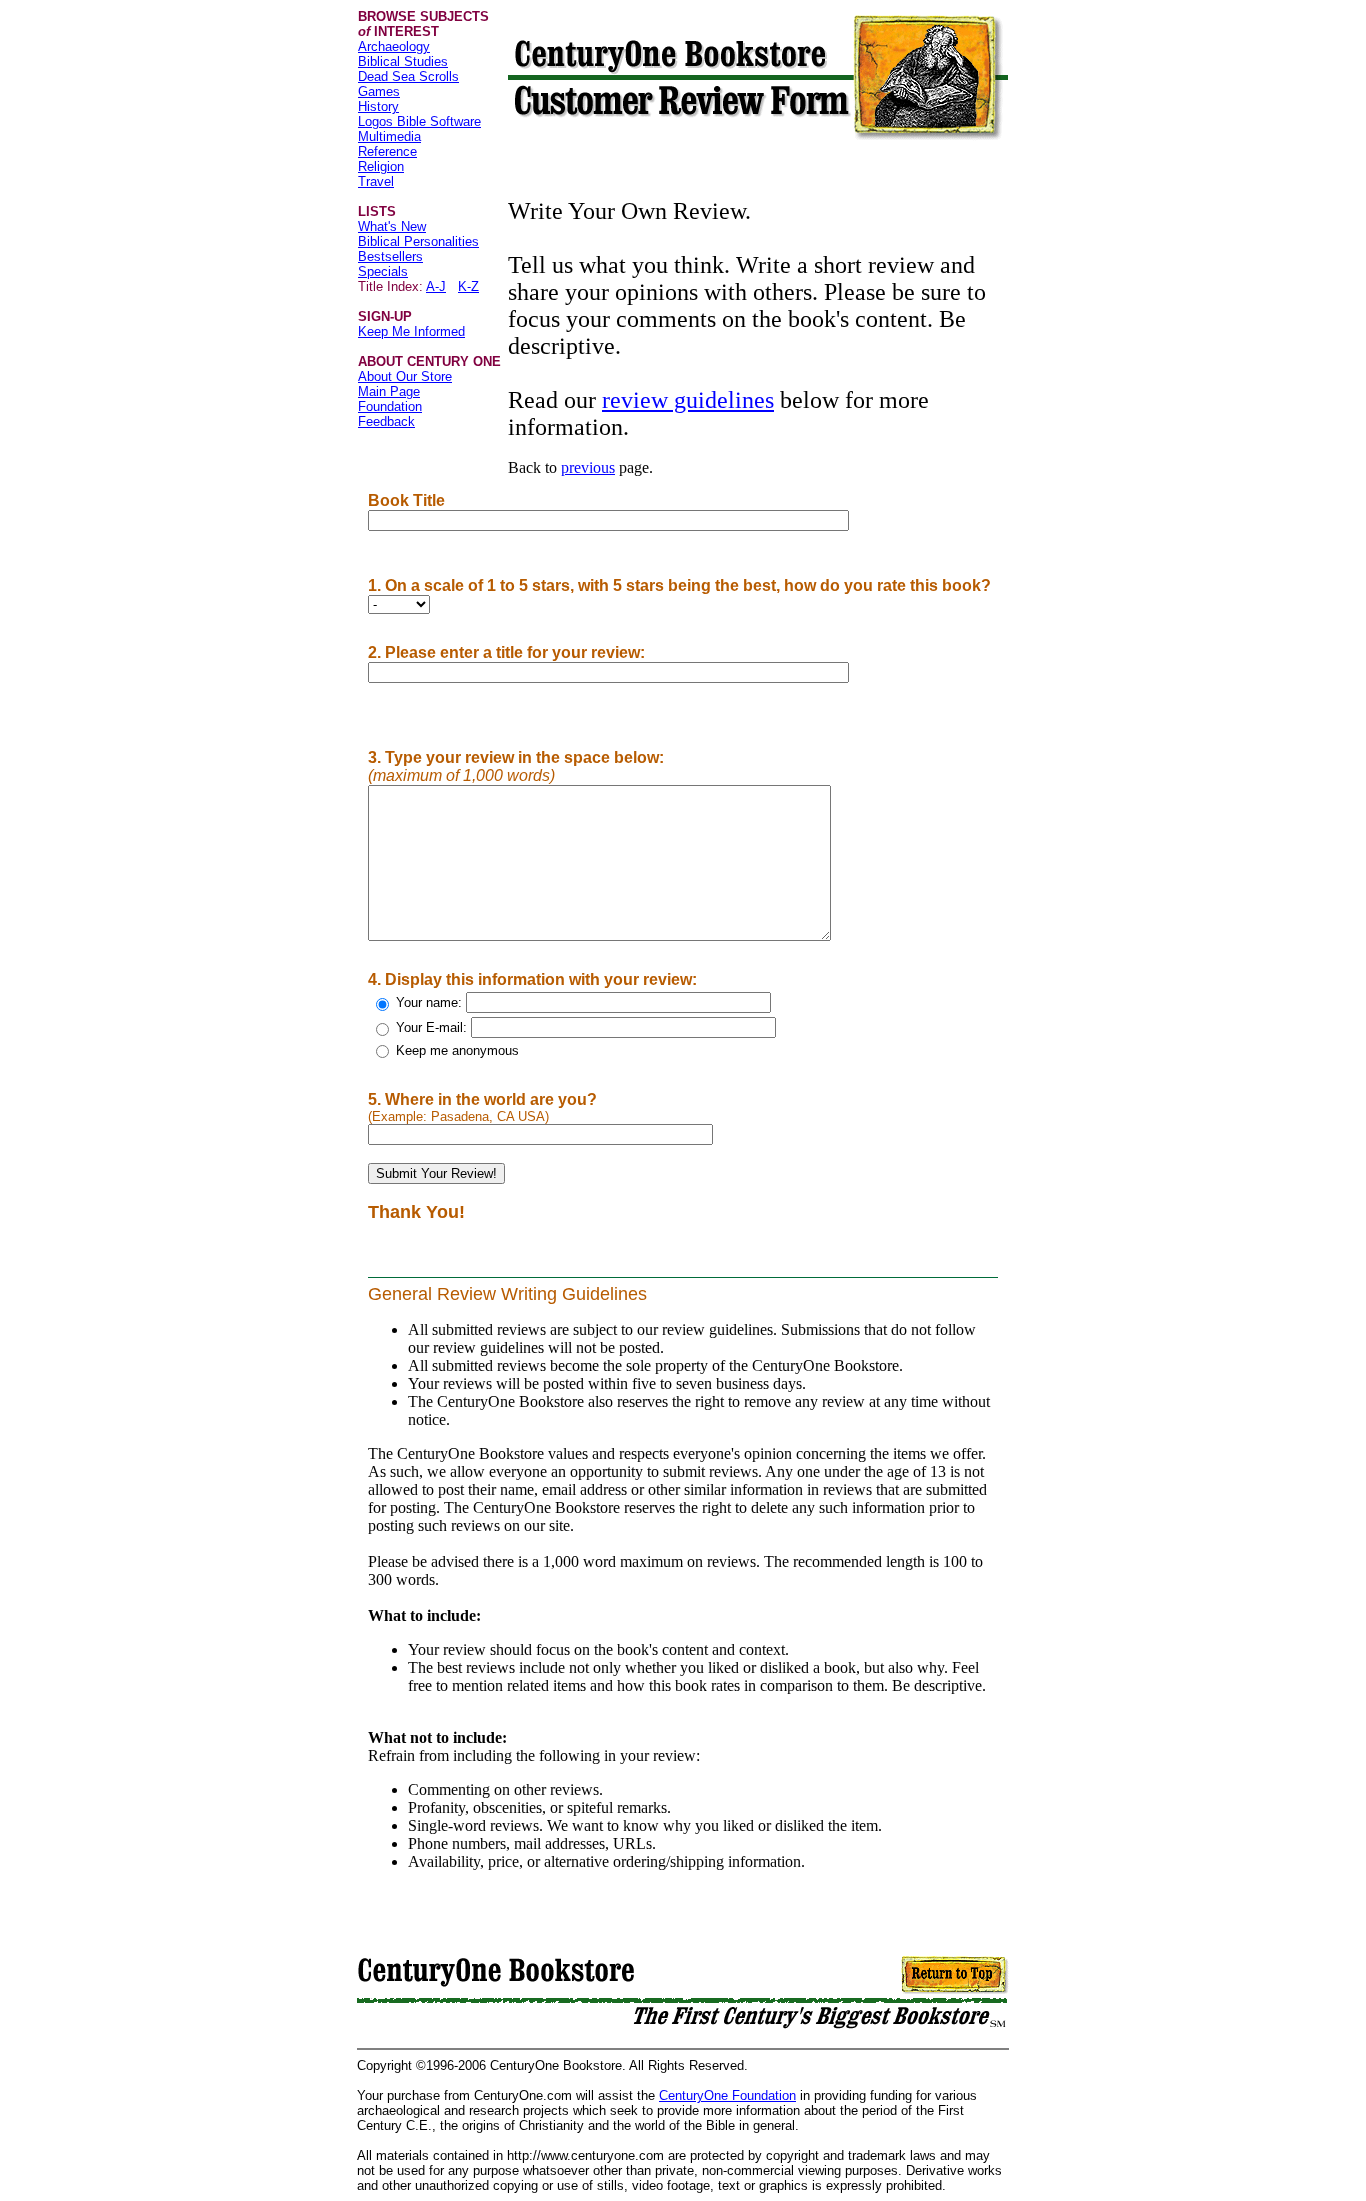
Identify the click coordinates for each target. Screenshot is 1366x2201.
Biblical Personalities (418, 241)
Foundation (390, 406)
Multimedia (389, 136)
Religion (381, 166)
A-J (436, 286)
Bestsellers (390, 256)
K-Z (468, 286)
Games (379, 91)
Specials (383, 271)
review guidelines (688, 400)
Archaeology (394, 46)
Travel (376, 181)
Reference (387, 151)
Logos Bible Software (419, 121)
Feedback (386, 421)
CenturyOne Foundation (727, 2095)
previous (588, 467)
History (378, 106)
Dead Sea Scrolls (408, 76)
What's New (392, 226)
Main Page (389, 391)
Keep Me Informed (411, 331)
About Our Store (405, 376)
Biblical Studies (403, 61)
